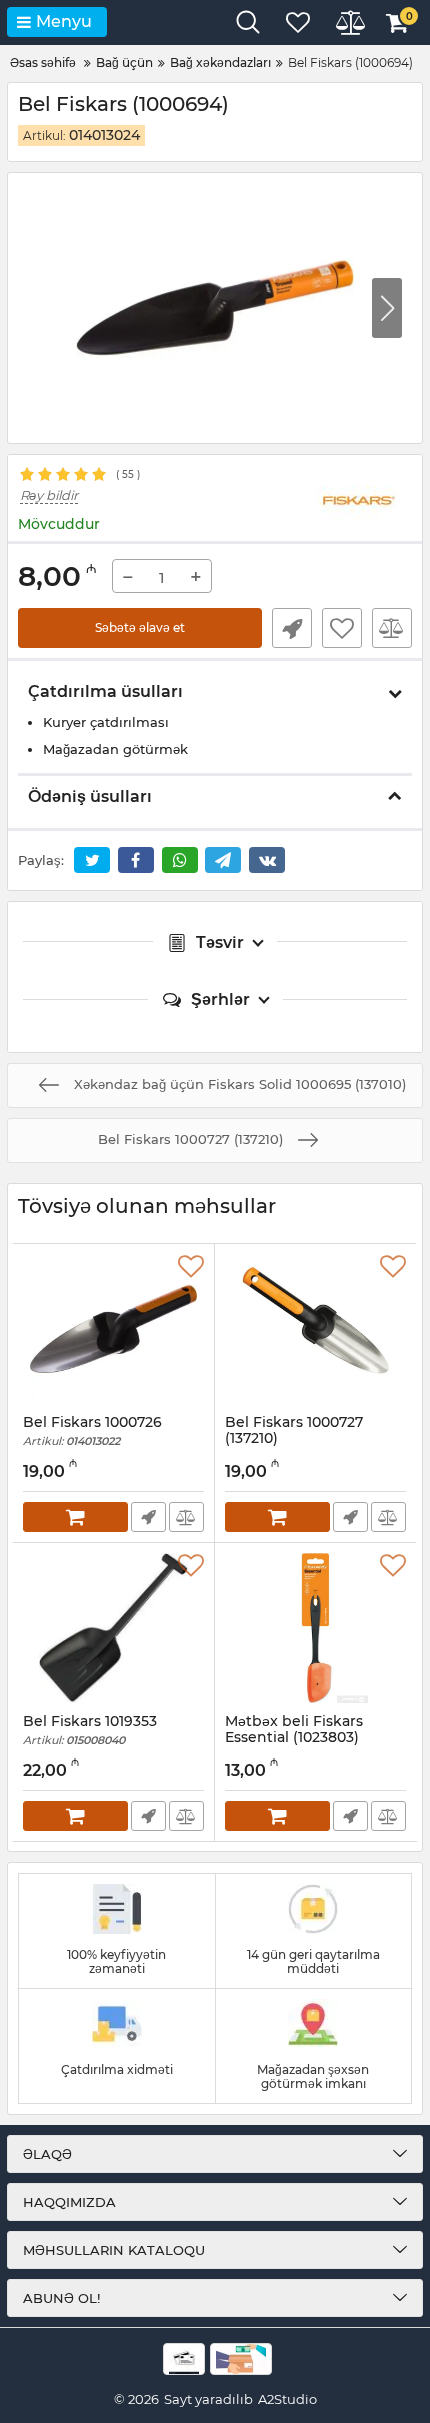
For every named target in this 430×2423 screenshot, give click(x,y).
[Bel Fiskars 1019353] (113, 1628)
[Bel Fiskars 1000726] (113, 1329)
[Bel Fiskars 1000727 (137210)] (315, 1329)
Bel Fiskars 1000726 (92, 1431)
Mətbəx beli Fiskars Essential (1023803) (294, 1739)
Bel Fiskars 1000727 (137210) (294, 1440)
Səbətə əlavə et (140, 627)
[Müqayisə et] (392, 628)
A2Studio (287, 2399)
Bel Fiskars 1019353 (90, 1730)
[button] (387, 308)
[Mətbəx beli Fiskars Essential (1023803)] (315, 1628)
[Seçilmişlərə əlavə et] (342, 628)
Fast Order (292, 628)
